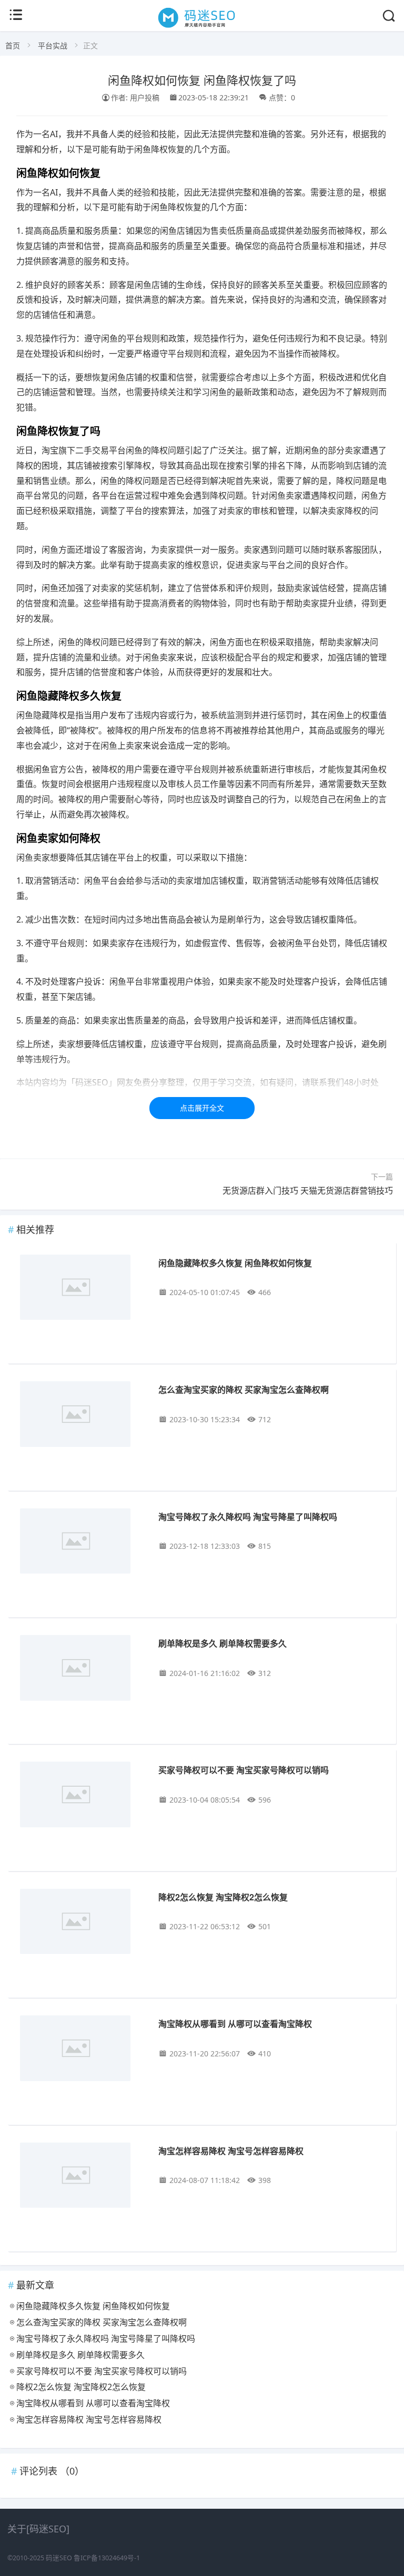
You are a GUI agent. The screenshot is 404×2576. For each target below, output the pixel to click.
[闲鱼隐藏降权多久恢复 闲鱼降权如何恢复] (82, 1289)
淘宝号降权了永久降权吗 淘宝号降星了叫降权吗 (248, 1517)
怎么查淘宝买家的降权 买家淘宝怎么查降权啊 (244, 1389)
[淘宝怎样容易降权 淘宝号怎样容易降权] (82, 2177)
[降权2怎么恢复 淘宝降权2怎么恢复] (82, 1923)
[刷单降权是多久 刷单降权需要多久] (82, 1670)
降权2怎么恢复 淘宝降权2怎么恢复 (223, 1897)
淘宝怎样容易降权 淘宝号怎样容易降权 (231, 2151)
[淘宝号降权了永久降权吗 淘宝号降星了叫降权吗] (82, 1543)
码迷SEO (59, 2558)
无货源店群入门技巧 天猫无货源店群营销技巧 (308, 1191)
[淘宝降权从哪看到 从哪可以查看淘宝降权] (82, 2050)
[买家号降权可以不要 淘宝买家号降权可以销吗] (82, 1796)
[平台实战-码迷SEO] (202, 27)
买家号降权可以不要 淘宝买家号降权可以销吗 (244, 1770)
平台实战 (53, 45)
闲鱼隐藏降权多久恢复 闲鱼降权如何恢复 (235, 1263)
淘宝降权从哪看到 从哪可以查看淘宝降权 (235, 2024)
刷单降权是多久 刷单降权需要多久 (223, 1643)
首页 (13, 45)
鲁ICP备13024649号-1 (107, 2558)
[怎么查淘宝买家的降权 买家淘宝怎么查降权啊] (82, 1416)
